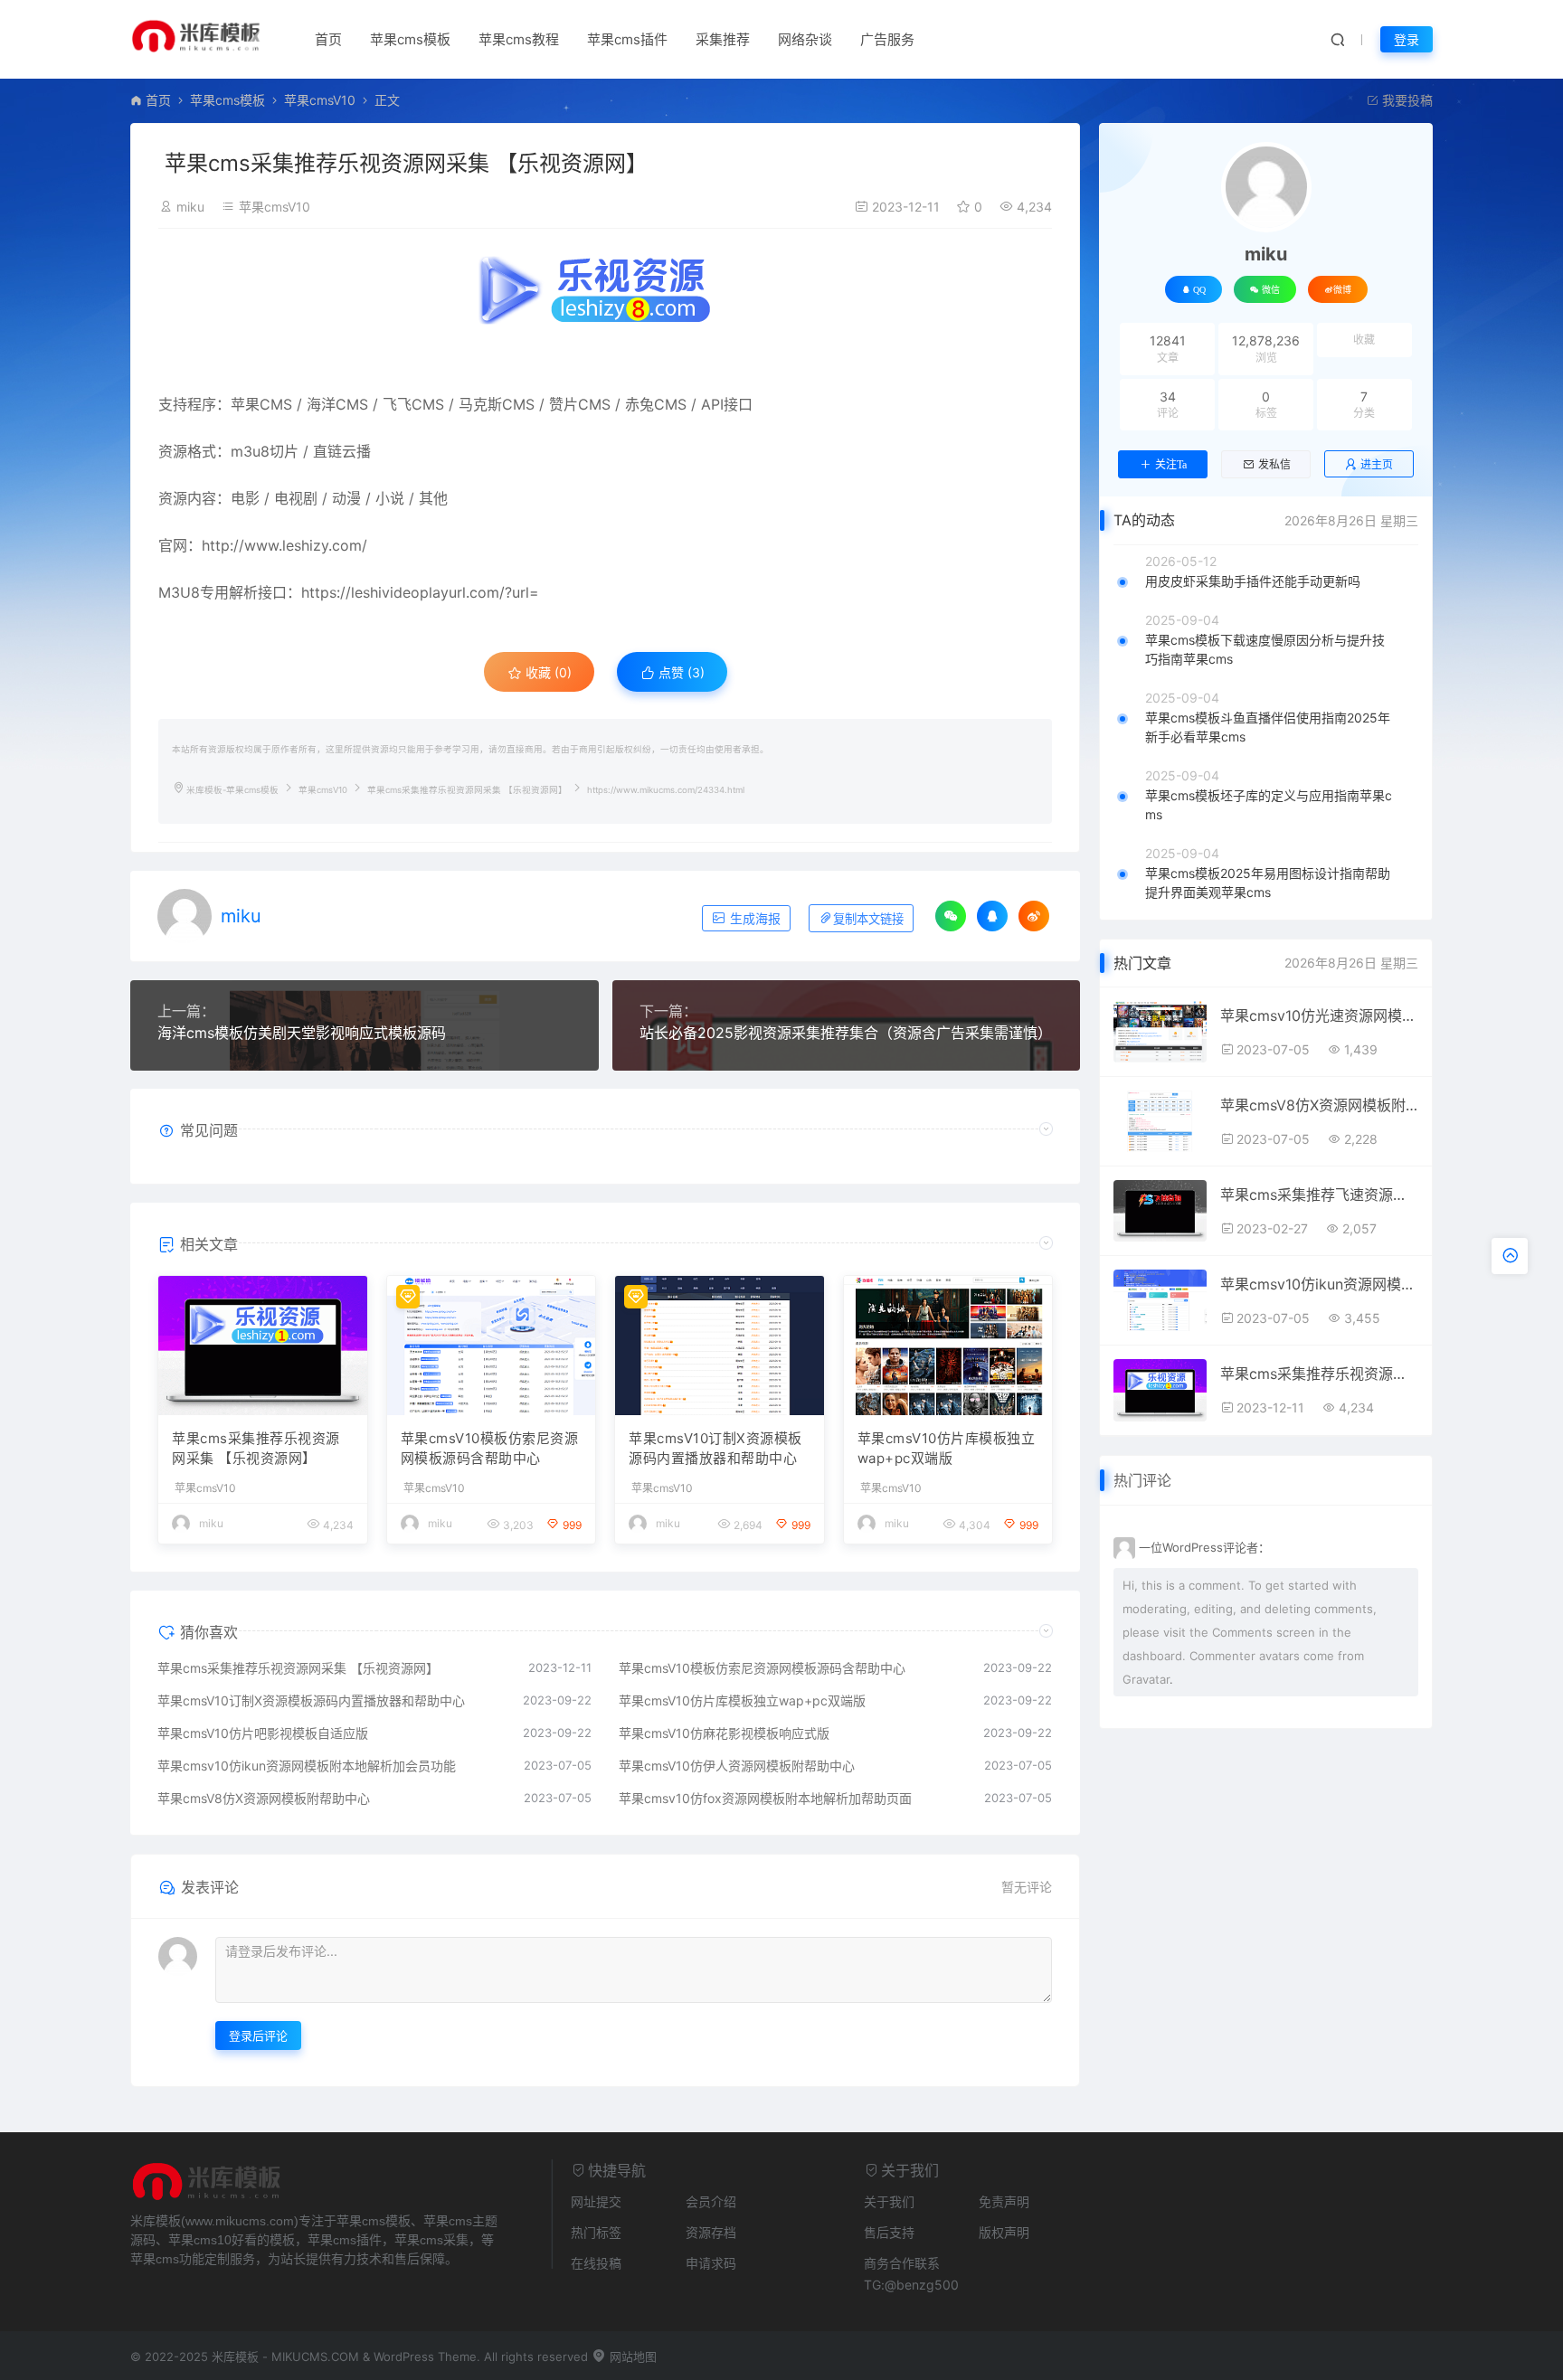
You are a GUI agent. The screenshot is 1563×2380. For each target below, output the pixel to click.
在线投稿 (596, 2263)
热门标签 (596, 2232)
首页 (328, 39)
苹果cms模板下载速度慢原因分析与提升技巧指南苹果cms (1265, 649)
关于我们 (889, 2201)
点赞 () (680, 672)
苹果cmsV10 (320, 100)
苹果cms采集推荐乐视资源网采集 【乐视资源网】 (256, 1449)
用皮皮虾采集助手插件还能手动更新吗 (1253, 581)
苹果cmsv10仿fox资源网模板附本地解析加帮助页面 (765, 1798)
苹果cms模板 (410, 39)
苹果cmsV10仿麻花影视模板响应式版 (724, 1733)
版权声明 (1004, 2232)
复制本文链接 (868, 919)
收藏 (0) (547, 672)
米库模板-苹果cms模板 (232, 790)
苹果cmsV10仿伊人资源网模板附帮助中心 (737, 1766)
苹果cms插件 (627, 39)
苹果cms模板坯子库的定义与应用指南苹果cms (1269, 805)
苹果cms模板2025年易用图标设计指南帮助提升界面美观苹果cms (1268, 883)
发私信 (1274, 465)
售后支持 (889, 2232)
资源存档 (711, 2232)
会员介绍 (711, 2201)
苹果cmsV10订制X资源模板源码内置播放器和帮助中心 (715, 1449)
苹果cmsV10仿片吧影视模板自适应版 (263, 1733)
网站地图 (631, 2356)
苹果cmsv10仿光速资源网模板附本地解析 (1319, 1015)
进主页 (1377, 464)
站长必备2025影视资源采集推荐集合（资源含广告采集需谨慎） (846, 1033)
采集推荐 (723, 39)
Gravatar (1146, 1679)
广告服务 (887, 39)
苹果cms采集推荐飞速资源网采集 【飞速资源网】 (1319, 1195)
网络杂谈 (805, 39)
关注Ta (1171, 465)
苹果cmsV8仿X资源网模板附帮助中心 (264, 1798)
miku (190, 207)
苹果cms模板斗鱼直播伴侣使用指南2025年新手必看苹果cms (1268, 727)
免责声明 (1004, 2201)
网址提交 (596, 2201)
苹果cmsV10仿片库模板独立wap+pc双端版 (947, 1449)
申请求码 (711, 2263)
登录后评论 (258, 2035)
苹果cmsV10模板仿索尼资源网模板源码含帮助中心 (490, 1449)
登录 (1407, 39)
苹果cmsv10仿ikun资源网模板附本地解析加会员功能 (307, 1766)
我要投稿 (1406, 100)
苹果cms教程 (519, 39)
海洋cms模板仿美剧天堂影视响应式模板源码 (302, 1033)
